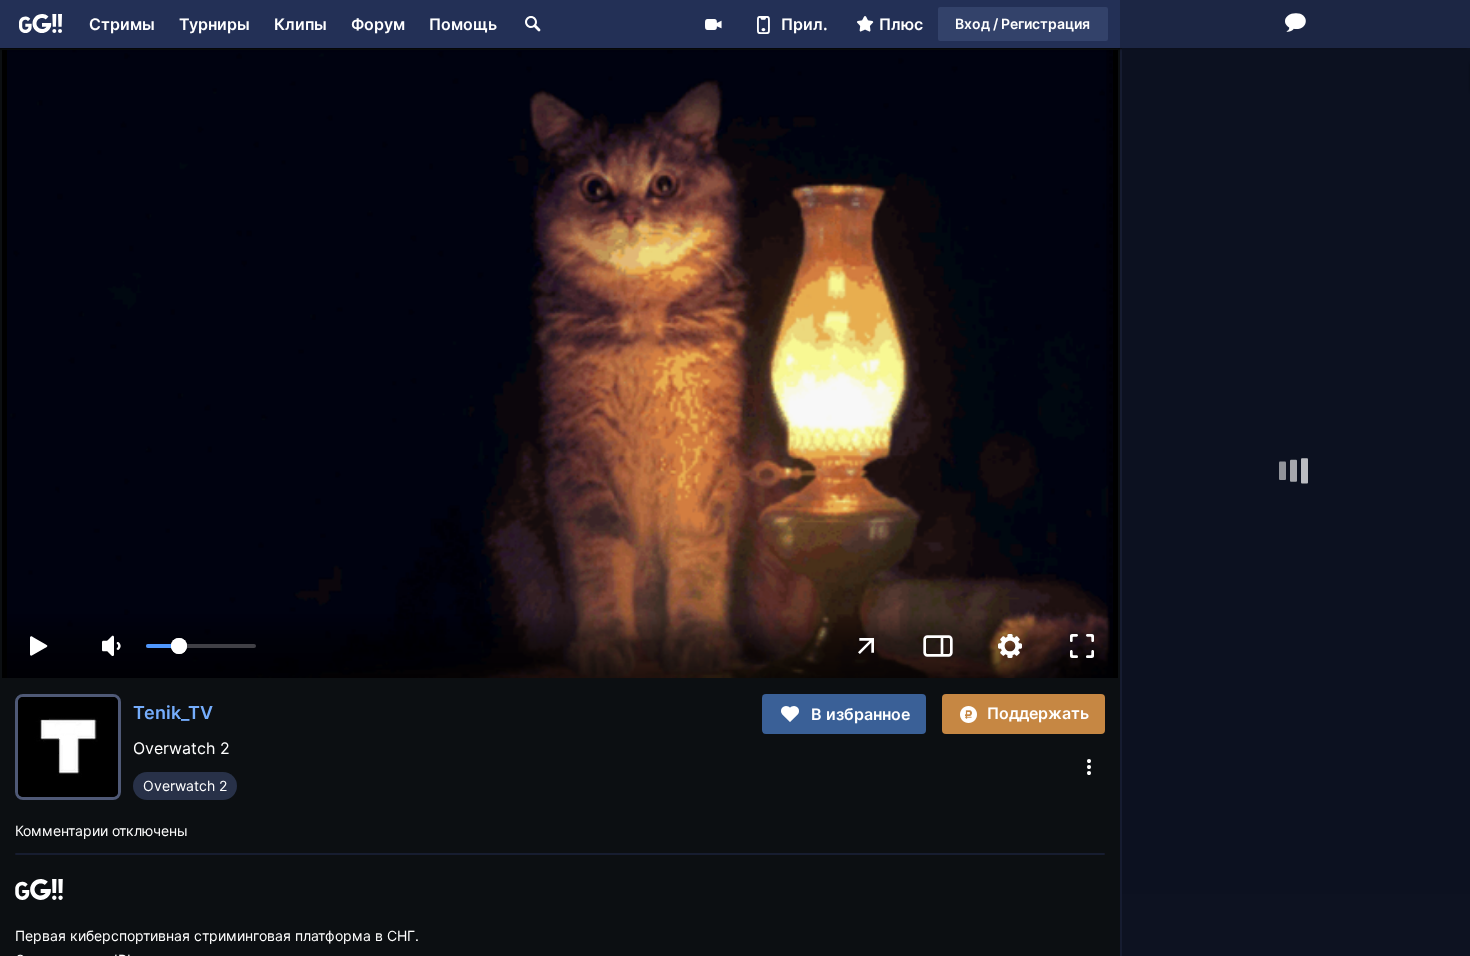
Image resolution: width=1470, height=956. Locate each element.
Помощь (463, 24)
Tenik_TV (173, 712)
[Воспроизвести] (38, 646)
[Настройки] (1010, 646)
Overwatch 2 (185, 785)
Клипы (300, 24)
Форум (378, 24)
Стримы (122, 24)
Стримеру (713, 24)
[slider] (201, 646)
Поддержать (1038, 713)
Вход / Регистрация (1022, 23)
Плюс (901, 24)
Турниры (214, 24)
